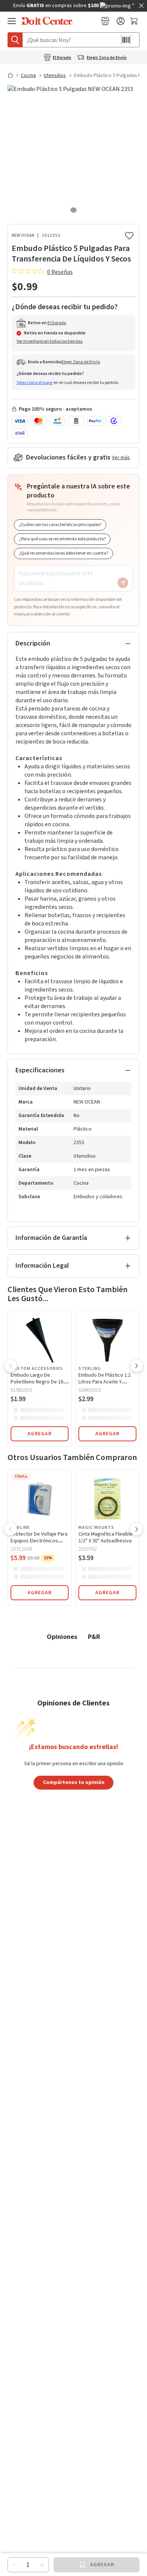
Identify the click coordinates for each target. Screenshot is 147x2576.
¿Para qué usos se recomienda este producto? (62, 539)
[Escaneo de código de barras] (126, 40)
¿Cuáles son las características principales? (60, 525)
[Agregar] (42, 2565)
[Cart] (135, 21)
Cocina (28, 76)
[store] (105, 21)
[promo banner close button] (141, 6)
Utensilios (55, 76)
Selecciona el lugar (35, 383)
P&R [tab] (94, 1636)
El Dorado (62, 58)
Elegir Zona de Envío (107, 58)
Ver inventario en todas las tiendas (50, 341)
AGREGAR (40, 1434)
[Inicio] (14, 75)
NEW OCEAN (23, 235)
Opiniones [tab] (62, 1636)
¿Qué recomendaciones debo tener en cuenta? (64, 553)
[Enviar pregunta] (123, 583)
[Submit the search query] (15, 40)
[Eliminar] (15, 2565)
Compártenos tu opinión (74, 1782)
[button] (11, 1367)
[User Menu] (121, 21)
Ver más (121, 458)
